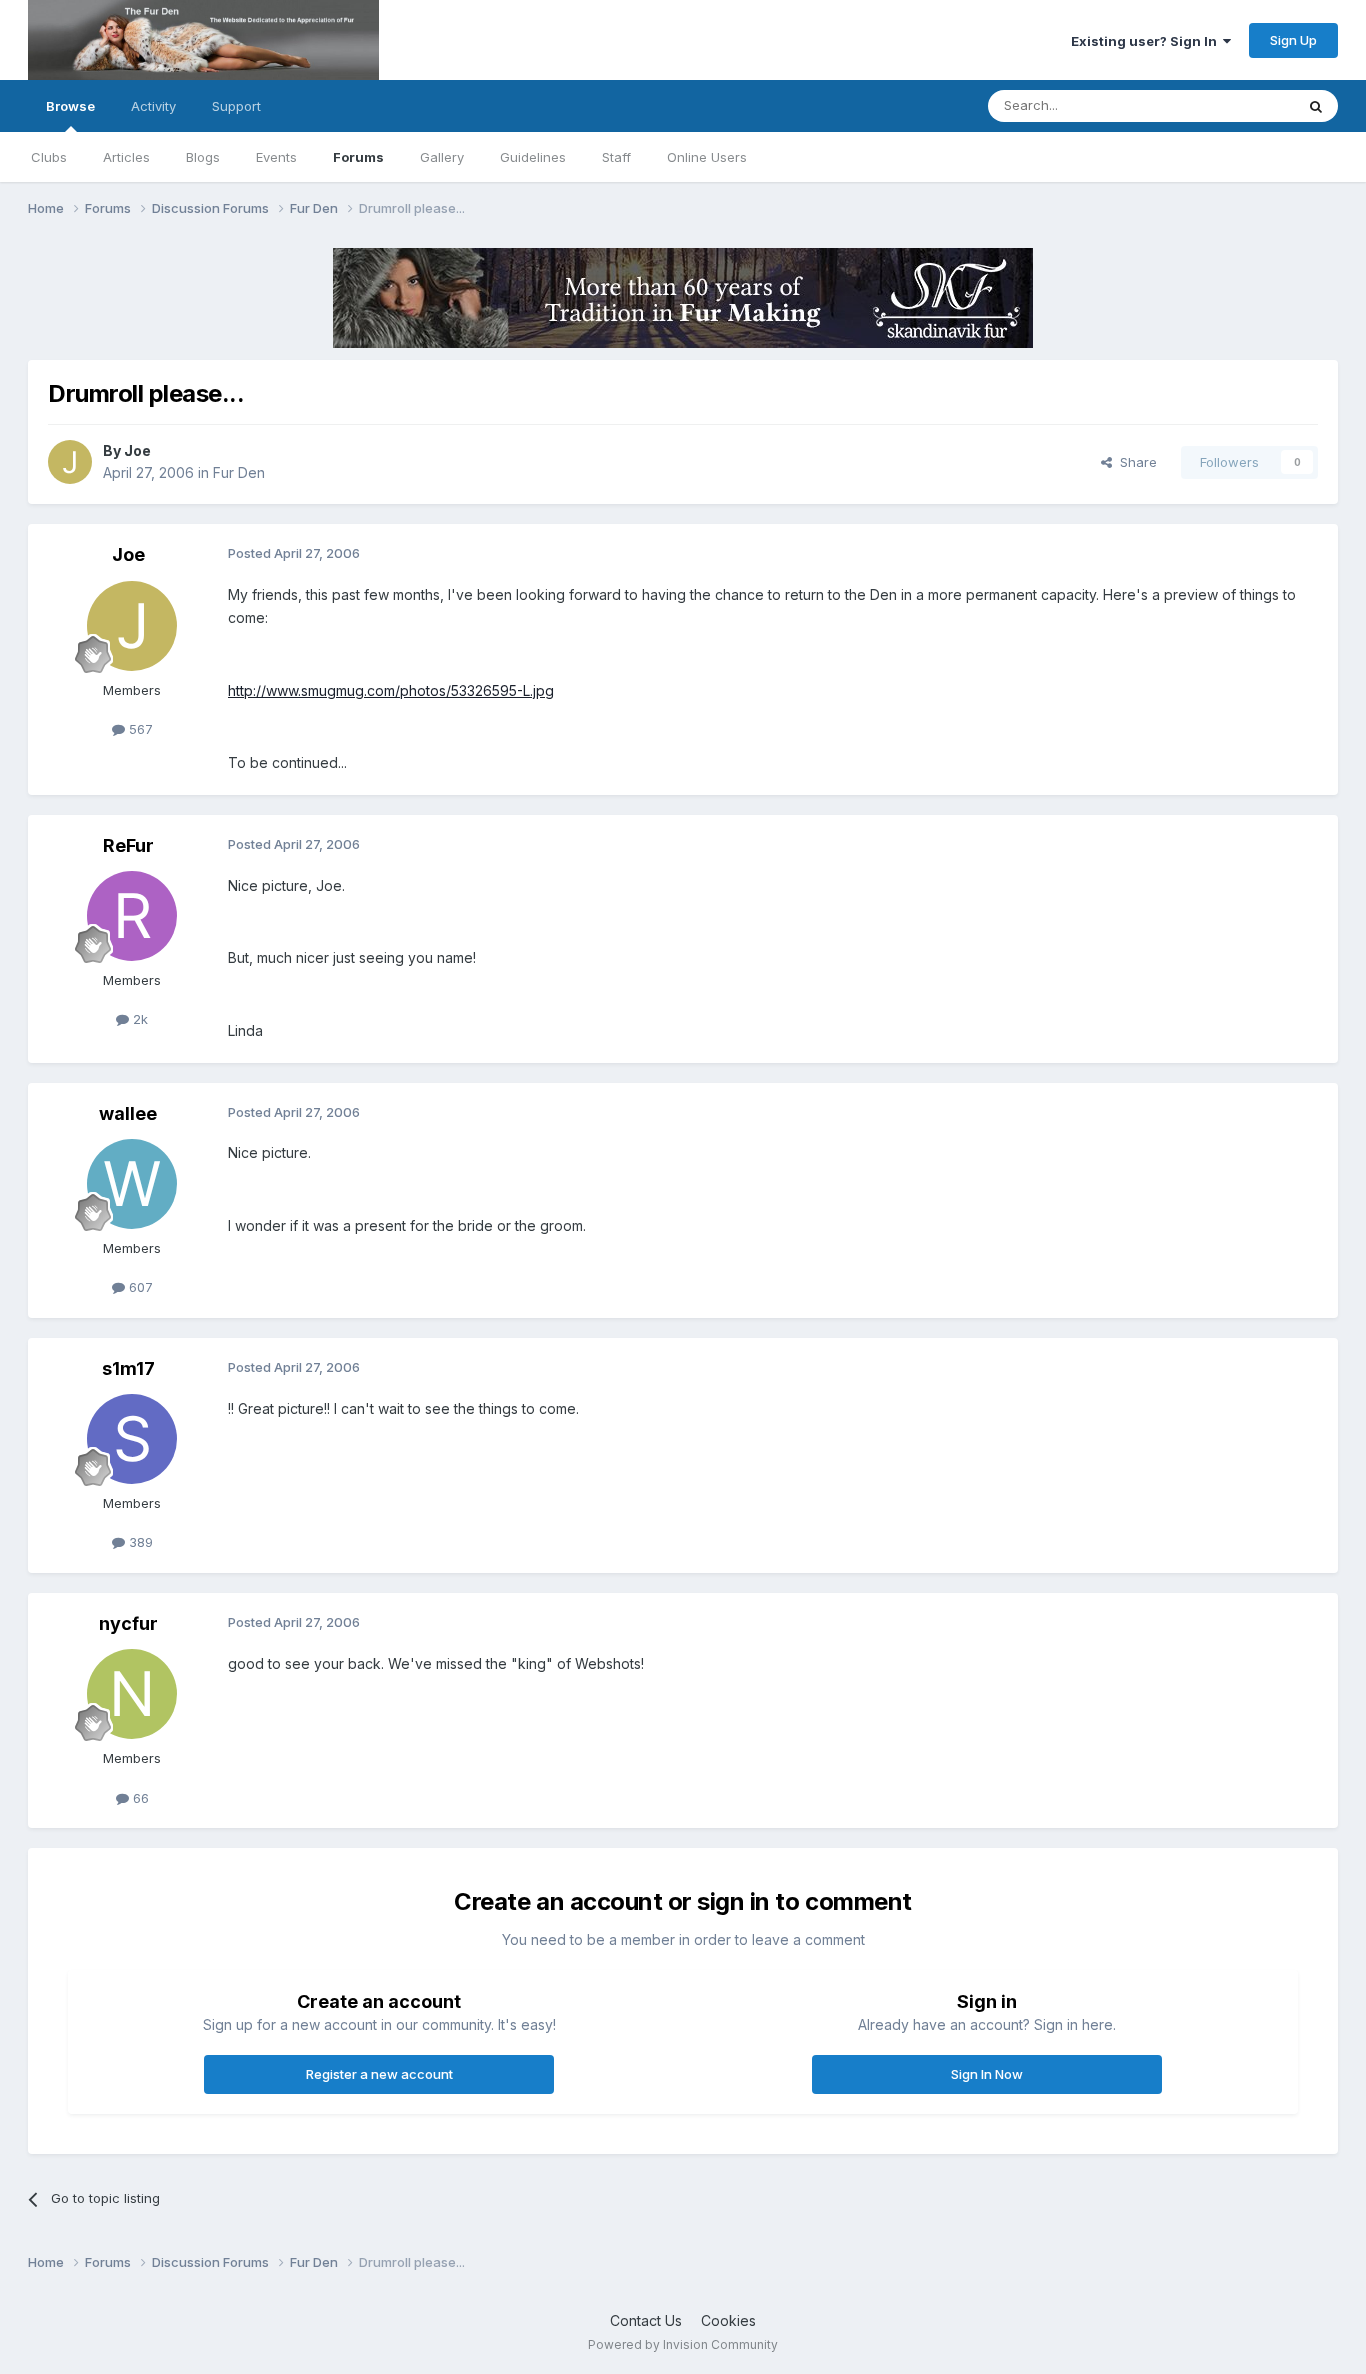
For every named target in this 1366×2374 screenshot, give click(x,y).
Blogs (203, 157)
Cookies (728, 2320)
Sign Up (1293, 40)
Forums (358, 157)
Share (1134, 462)
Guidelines (533, 157)
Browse (70, 106)
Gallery (442, 157)
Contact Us (646, 2320)
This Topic (1235, 105)
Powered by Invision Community (683, 2344)
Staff (616, 157)
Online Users (707, 157)
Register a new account (379, 2074)
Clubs (49, 157)
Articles (126, 157)
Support (236, 106)
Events (276, 157)
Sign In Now (987, 2074)
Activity (153, 106)
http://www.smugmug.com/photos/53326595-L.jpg (391, 690)
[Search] (1316, 106)
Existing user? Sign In (1147, 41)
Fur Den (239, 472)
